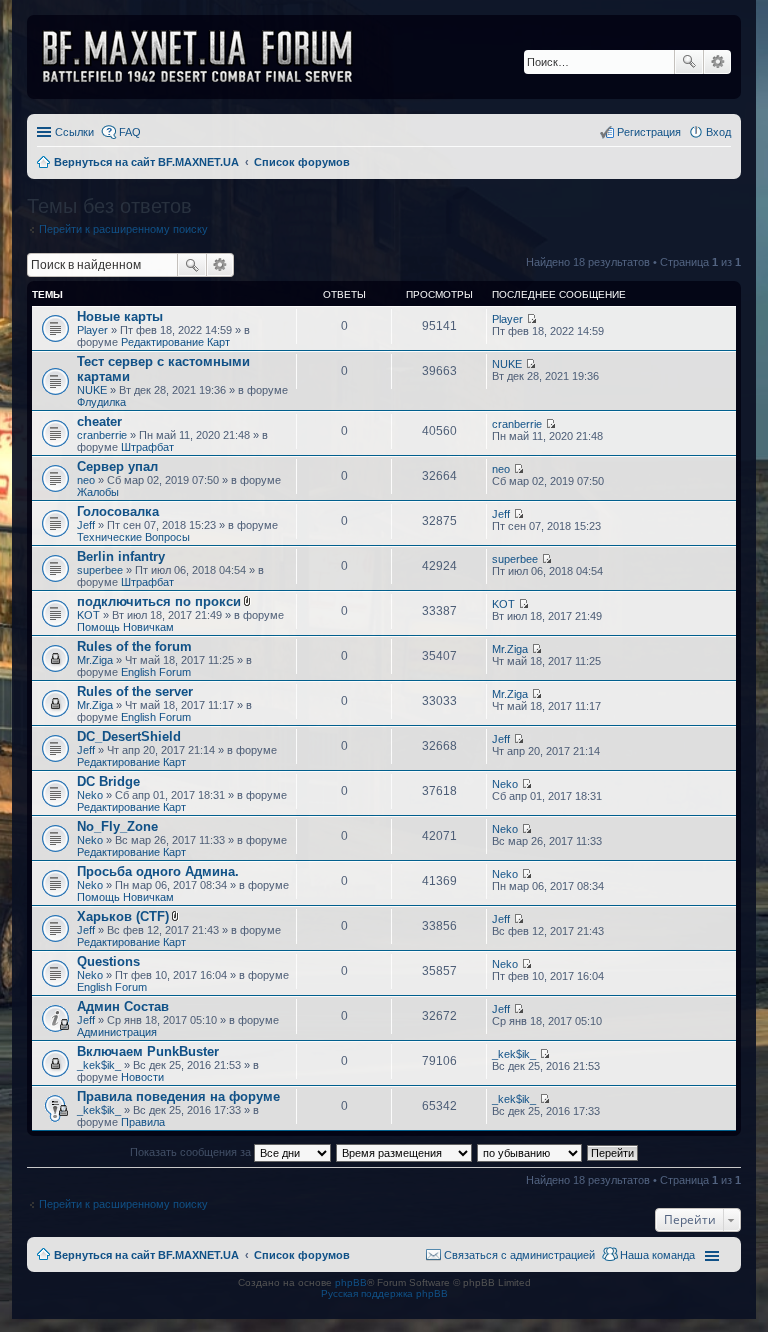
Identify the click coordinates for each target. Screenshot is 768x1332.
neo (86, 480)
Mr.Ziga (95, 660)
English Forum (156, 672)
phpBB (351, 1282)
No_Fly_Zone (117, 826)
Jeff (86, 525)
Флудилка (101, 402)
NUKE (92, 390)
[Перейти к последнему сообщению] (531, 319)
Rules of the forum (134, 646)
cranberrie (102, 435)
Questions (108, 961)
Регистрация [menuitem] (649, 132)
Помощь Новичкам (125, 627)
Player (92, 330)
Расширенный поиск (717, 62)
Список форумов (302, 1255)
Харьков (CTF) (123, 916)
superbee (100, 570)
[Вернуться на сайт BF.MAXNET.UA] (210, 57)
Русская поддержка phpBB (384, 1293)
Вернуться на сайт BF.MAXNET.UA (146, 1255)
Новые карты (120, 316)
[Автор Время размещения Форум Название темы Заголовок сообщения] (405, 1152)
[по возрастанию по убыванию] (530, 1152)
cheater (99, 421)
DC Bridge (108, 781)
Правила (143, 1122)
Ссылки (74, 132)
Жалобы (98, 492)
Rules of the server (135, 691)
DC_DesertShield (129, 736)
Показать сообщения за (192, 1152)
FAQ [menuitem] (130, 132)
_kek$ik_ (99, 1065)
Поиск (689, 62)
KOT (88, 615)
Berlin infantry (121, 556)
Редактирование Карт (175, 342)
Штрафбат (147, 447)
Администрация (117, 1032)
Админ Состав (123, 1006)
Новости (142, 1077)
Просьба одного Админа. (158, 871)
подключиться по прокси (159, 601)
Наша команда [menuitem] (657, 1255)
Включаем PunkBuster (148, 1051)
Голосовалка (118, 511)
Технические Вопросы (133, 537)
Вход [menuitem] (718, 132)
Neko (90, 795)
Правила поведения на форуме (178, 1096)
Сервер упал (117, 466)
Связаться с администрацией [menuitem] (519, 1255)
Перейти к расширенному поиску (123, 229)
